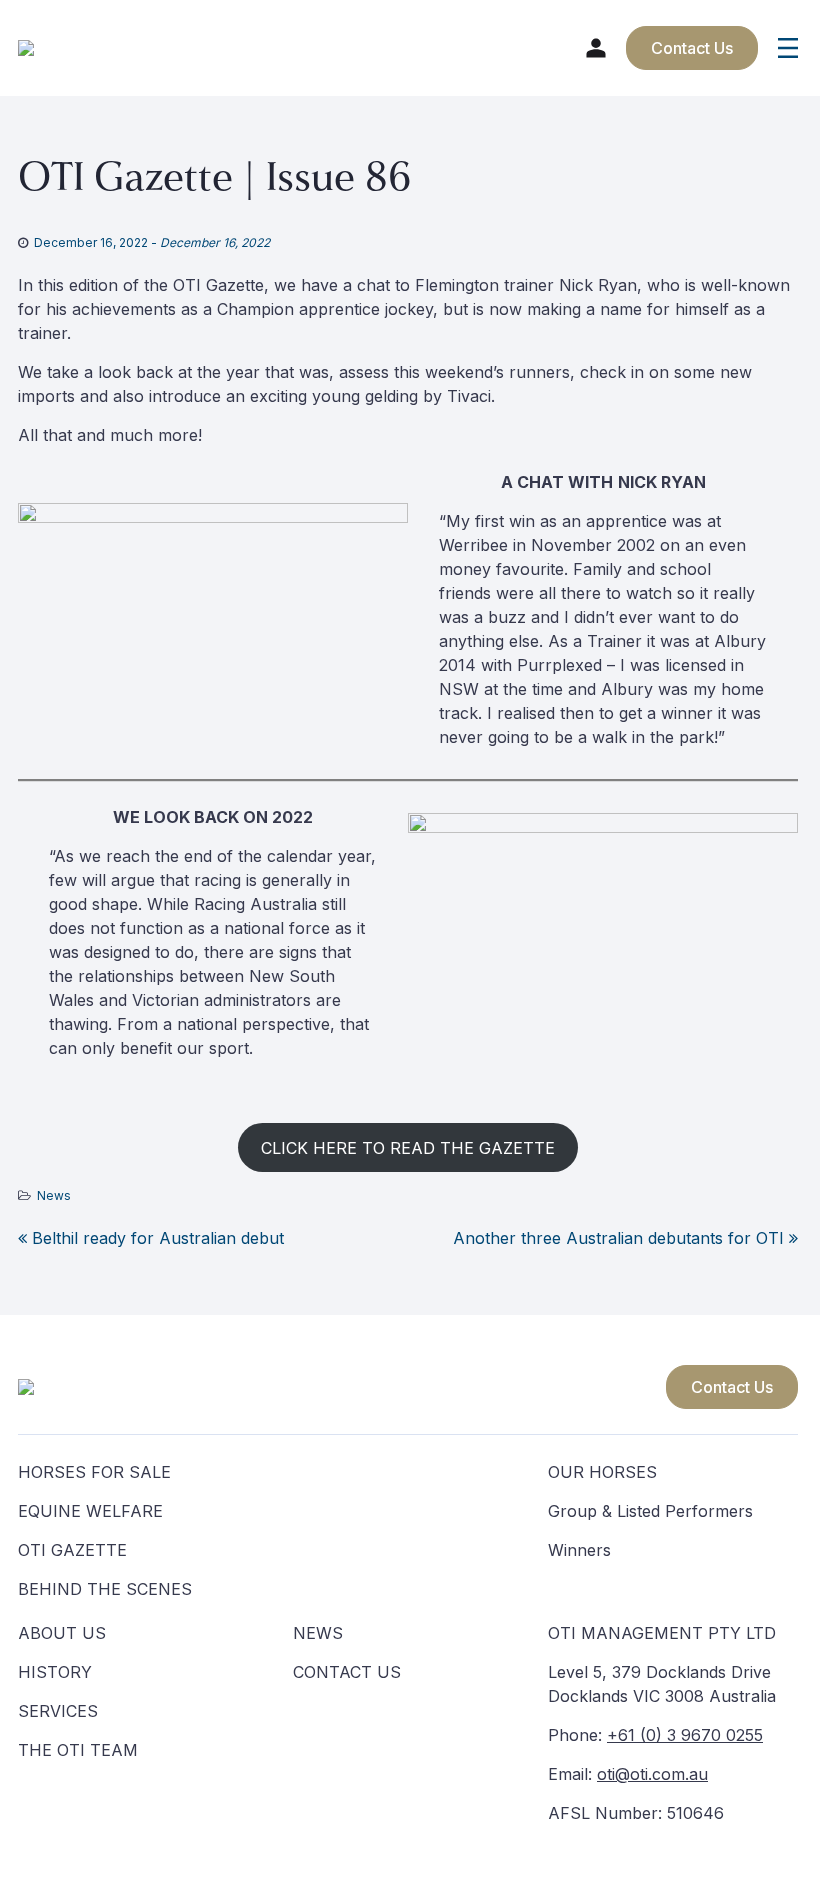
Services (58, 1711)
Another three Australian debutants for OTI (621, 1238)
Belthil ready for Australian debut (155, 1238)
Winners (579, 1550)
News (54, 1195)
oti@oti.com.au (652, 1774)
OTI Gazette (72, 1550)
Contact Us (732, 1387)
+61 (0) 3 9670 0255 (685, 1735)
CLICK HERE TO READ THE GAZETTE (408, 1148)
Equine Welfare (90, 1511)
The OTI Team (78, 1750)
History (55, 1672)
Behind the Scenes (105, 1589)
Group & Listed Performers (650, 1511)
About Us (62, 1633)
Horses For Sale (94, 1472)
